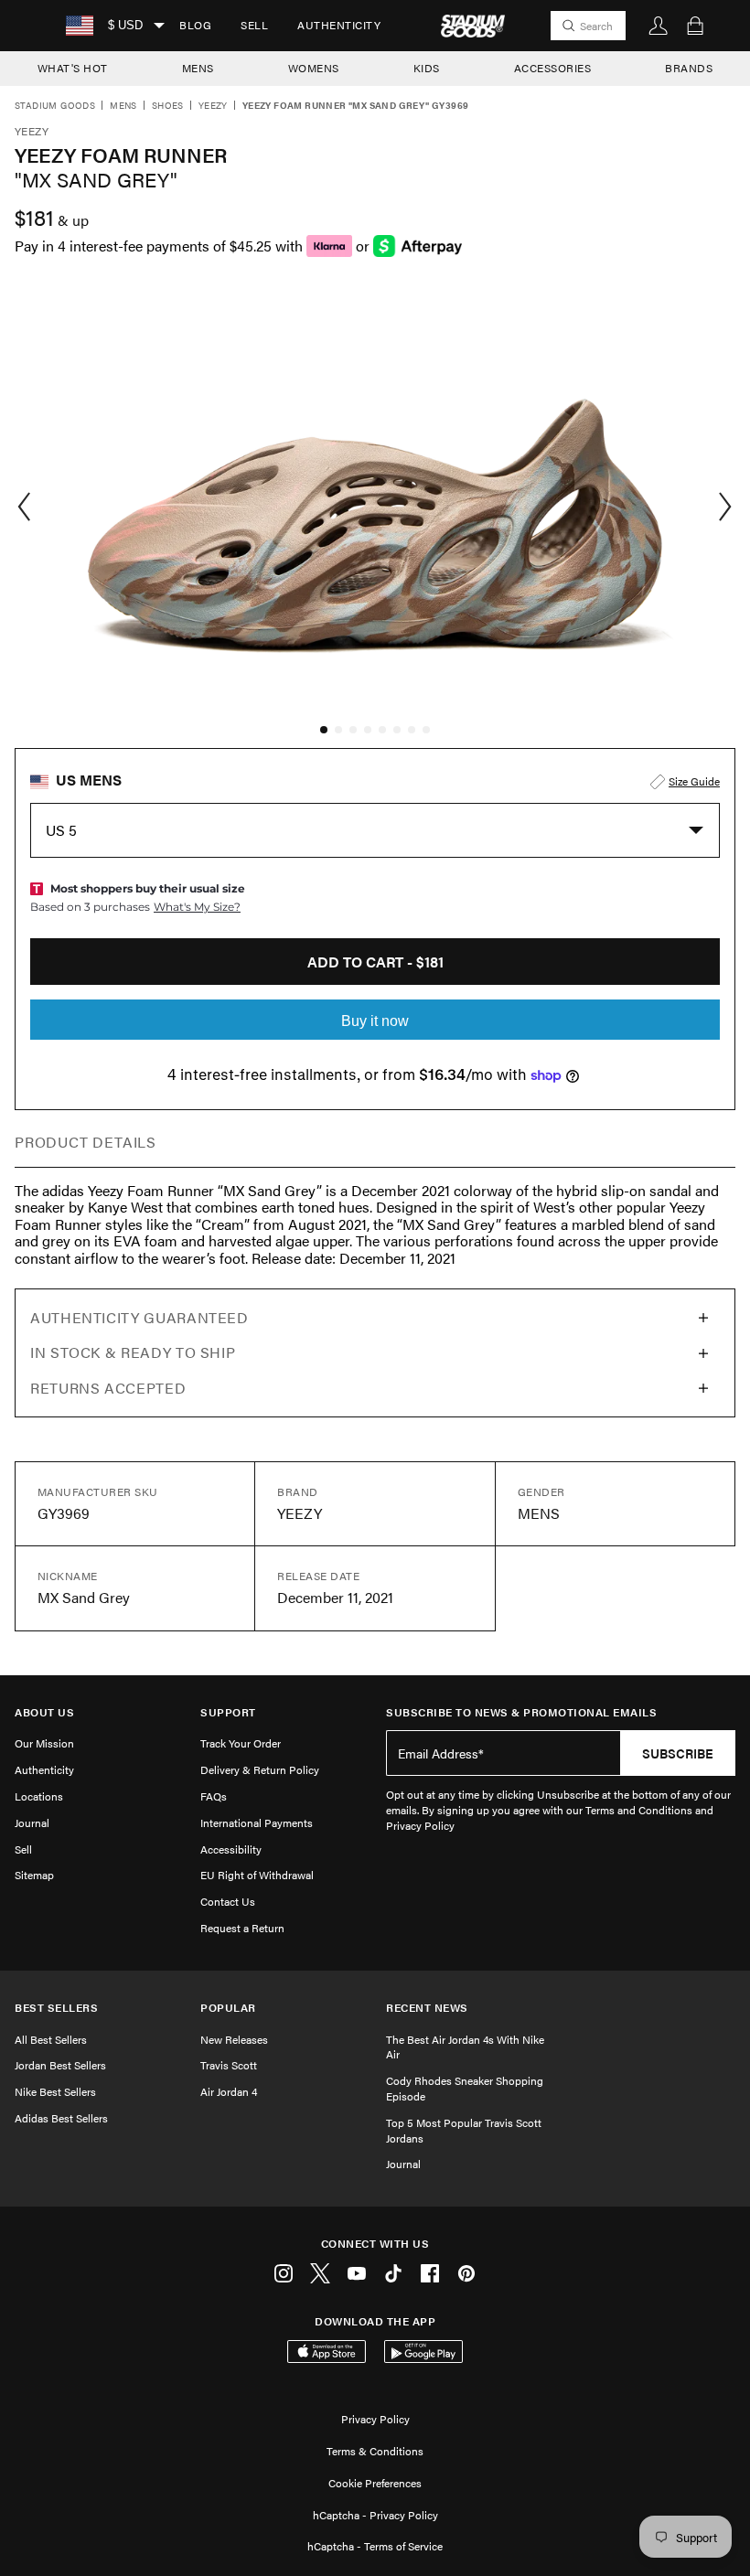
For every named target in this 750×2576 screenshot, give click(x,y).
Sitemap (34, 1875)
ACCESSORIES (553, 68)
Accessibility (231, 1849)
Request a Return (242, 1928)
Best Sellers (56, 2008)
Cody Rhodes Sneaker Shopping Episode (465, 2088)
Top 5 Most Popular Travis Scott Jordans (464, 2130)
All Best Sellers (51, 2039)
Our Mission (44, 1743)
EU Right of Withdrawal (257, 1875)
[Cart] (695, 26)
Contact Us (228, 1901)
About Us (44, 1712)
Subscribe (678, 1753)
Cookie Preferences (375, 2483)
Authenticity (339, 25)
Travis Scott (229, 2065)
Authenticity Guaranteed (139, 1317)
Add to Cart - (375, 962)
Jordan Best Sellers (60, 2065)
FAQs (214, 1796)
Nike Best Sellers (55, 2091)
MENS (198, 68)
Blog (195, 25)
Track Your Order (241, 1743)
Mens (123, 106)
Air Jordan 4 (229, 2091)
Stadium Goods (55, 106)
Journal (32, 1822)
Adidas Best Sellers (61, 2118)
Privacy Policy (375, 2419)
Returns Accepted (108, 1388)
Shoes (168, 106)
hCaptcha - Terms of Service (375, 2546)
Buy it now (375, 1021)
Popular (228, 2008)
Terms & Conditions (375, 2451)
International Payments (257, 1822)
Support (228, 1712)
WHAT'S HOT (73, 68)
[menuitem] (195, 26)
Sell (254, 25)
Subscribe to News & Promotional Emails (521, 1712)
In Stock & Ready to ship (133, 1352)
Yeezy (213, 106)
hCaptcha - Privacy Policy (375, 2515)
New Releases (234, 2039)
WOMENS (314, 68)
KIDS (427, 68)
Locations (39, 1796)
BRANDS (689, 68)
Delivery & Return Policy (260, 1769)
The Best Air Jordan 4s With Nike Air (465, 2047)
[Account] (659, 26)
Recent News (427, 2008)
